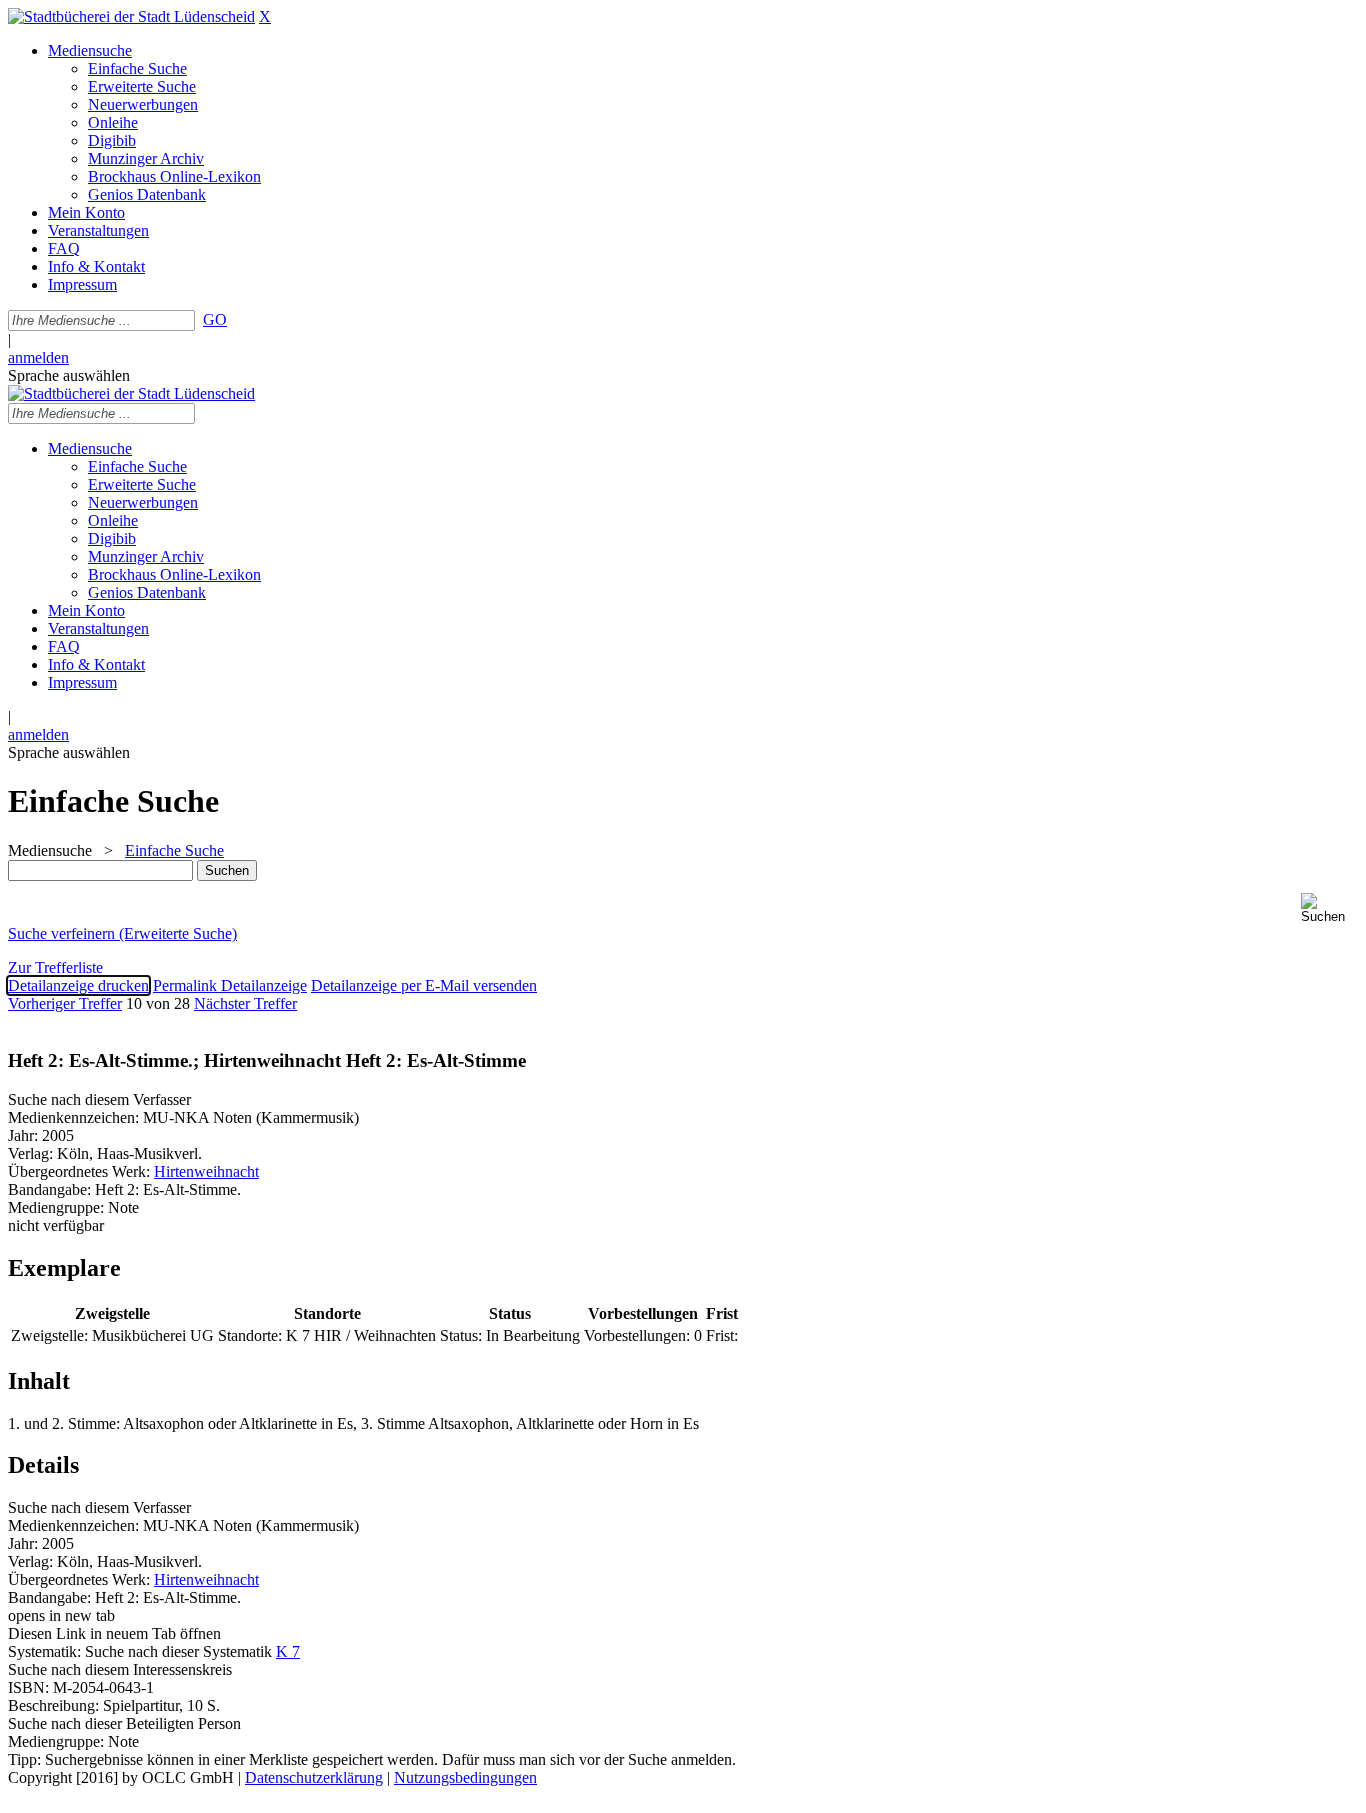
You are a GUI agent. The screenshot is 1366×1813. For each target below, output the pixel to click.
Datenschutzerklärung (314, 1777)
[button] (1329, 908)
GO (215, 319)
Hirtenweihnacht (206, 1171)
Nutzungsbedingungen (465, 1777)
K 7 (288, 1651)
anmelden (38, 357)
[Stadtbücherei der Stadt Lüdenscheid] (131, 16)
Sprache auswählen (69, 375)
